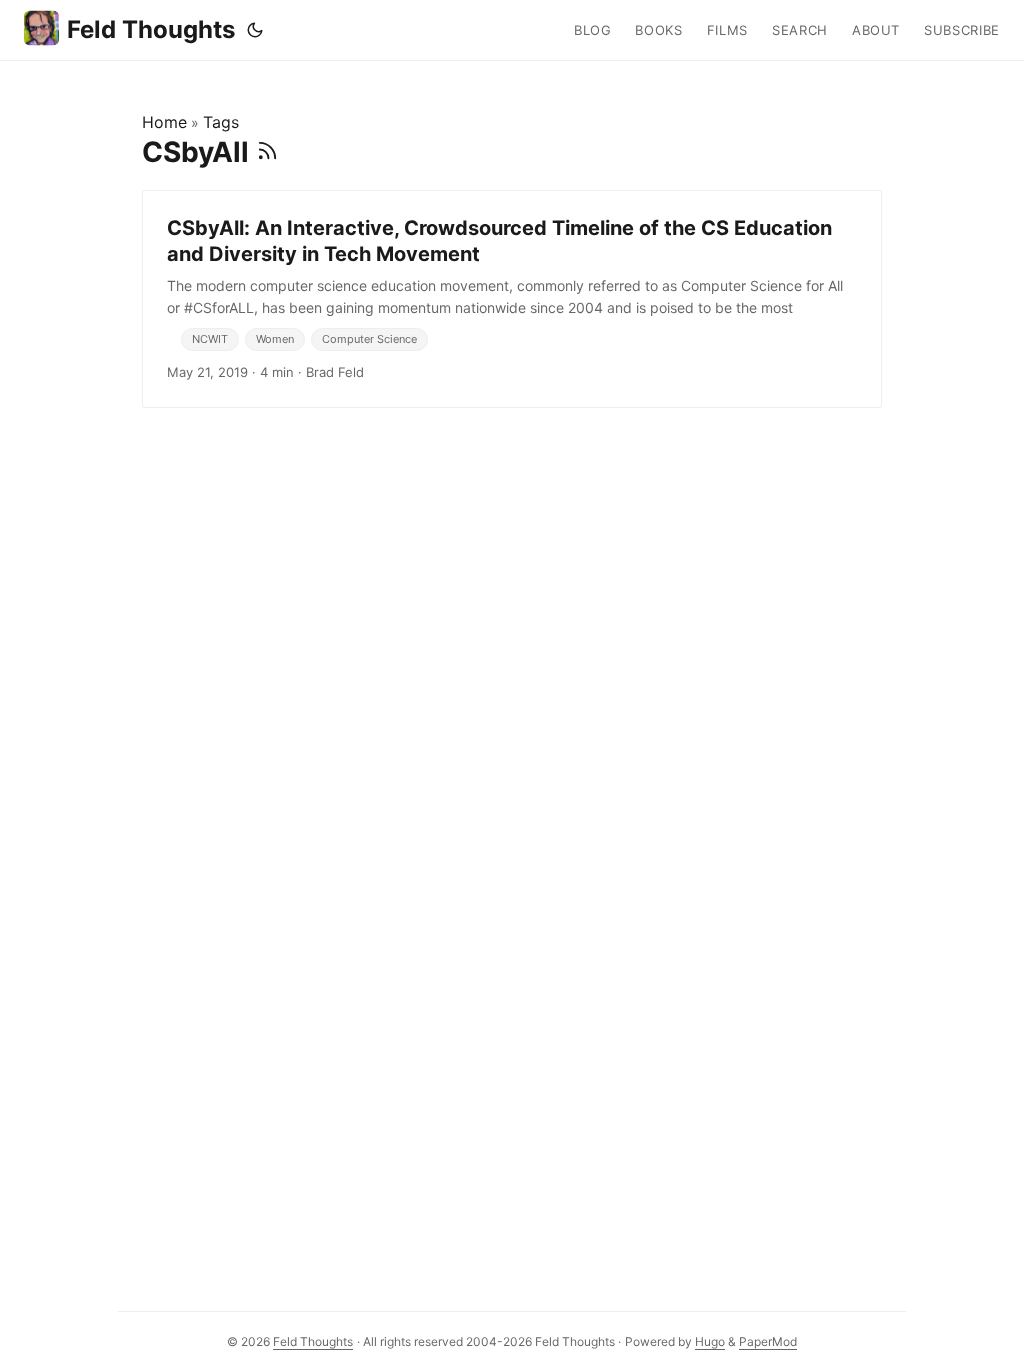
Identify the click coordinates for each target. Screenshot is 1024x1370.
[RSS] (267, 152)
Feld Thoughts (151, 29)
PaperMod (768, 1341)
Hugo (710, 1341)
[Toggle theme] (255, 30)
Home (164, 122)
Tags (221, 122)
